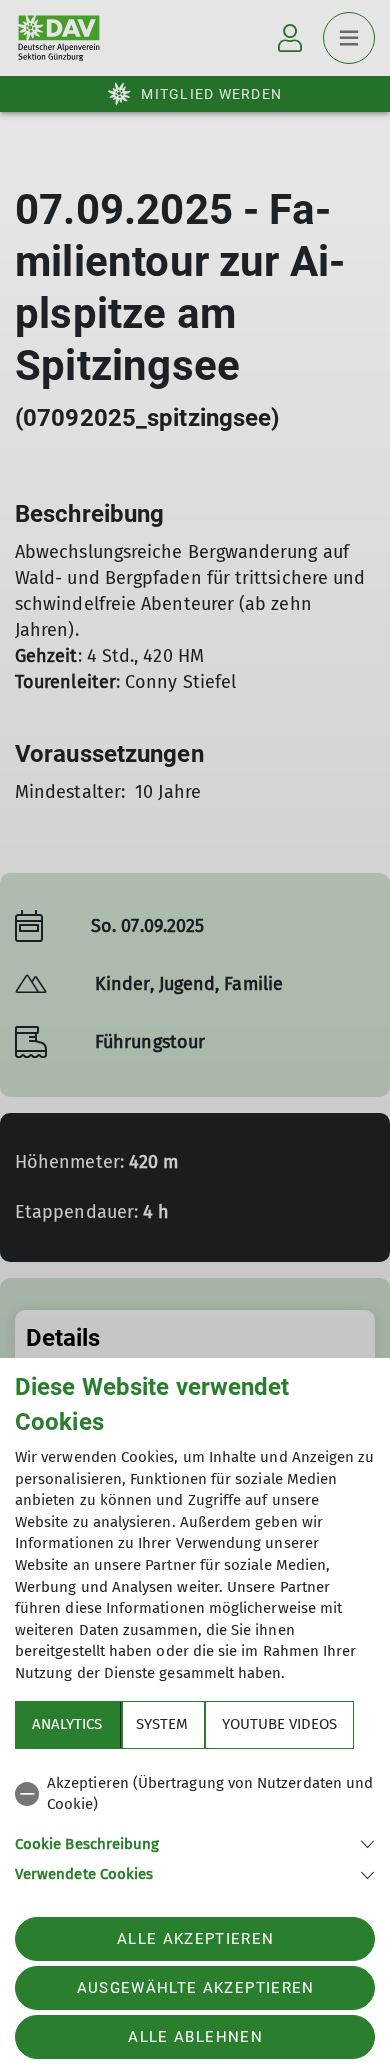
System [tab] (162, 1724)
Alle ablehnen (195, 2037)
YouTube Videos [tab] (279, 1724)
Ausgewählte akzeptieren (196, 1988)
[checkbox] (195, 1794)
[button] (195, 1842)
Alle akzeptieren (195, 1939)
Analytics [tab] (67, 1724)
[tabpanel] (195, 1825)
